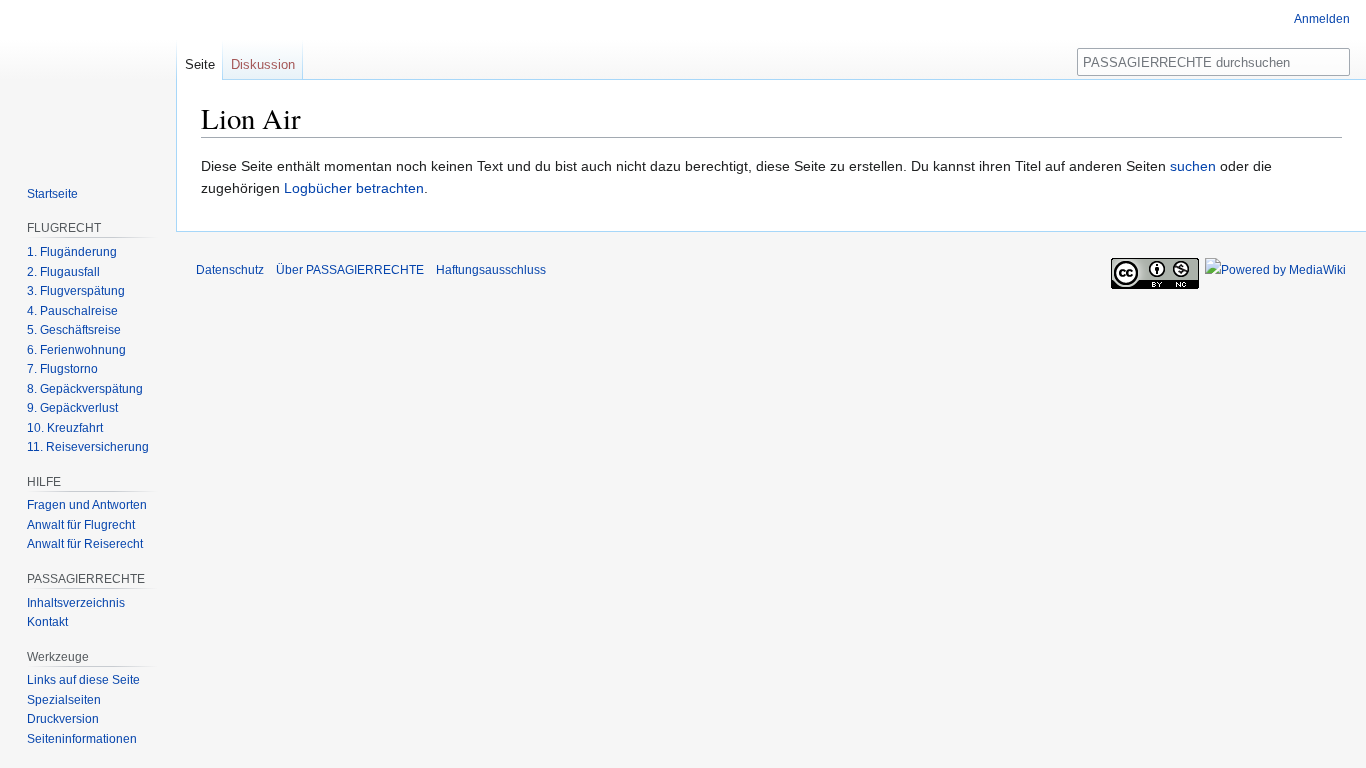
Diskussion (263, 64)
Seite (200, 64)
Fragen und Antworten (87, 505)
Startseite (52, 194)
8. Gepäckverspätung (85, 389)
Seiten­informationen (82, 739)
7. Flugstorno (62, 369)
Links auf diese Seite (83, 680)
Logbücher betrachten (354, 188)
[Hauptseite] (88, 80)
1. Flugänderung (72, 252)
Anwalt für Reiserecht (85, 544)
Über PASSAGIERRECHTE (350, 270)
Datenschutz (230, 270)
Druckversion (63, 719)
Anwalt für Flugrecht (81, 525)
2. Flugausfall (63, 272)
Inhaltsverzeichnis (76, 603)
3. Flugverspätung (76, 291)
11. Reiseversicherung (88, 447)
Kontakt (47, 622)
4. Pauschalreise (72, 311)
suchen (1193, 166)
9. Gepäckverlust (72, 408)
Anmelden (1322, 19)
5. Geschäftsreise (74, 330)
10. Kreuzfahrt (65, 428)
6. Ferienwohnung (76, 350)
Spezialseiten (64, 700)
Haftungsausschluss (491, 270)
